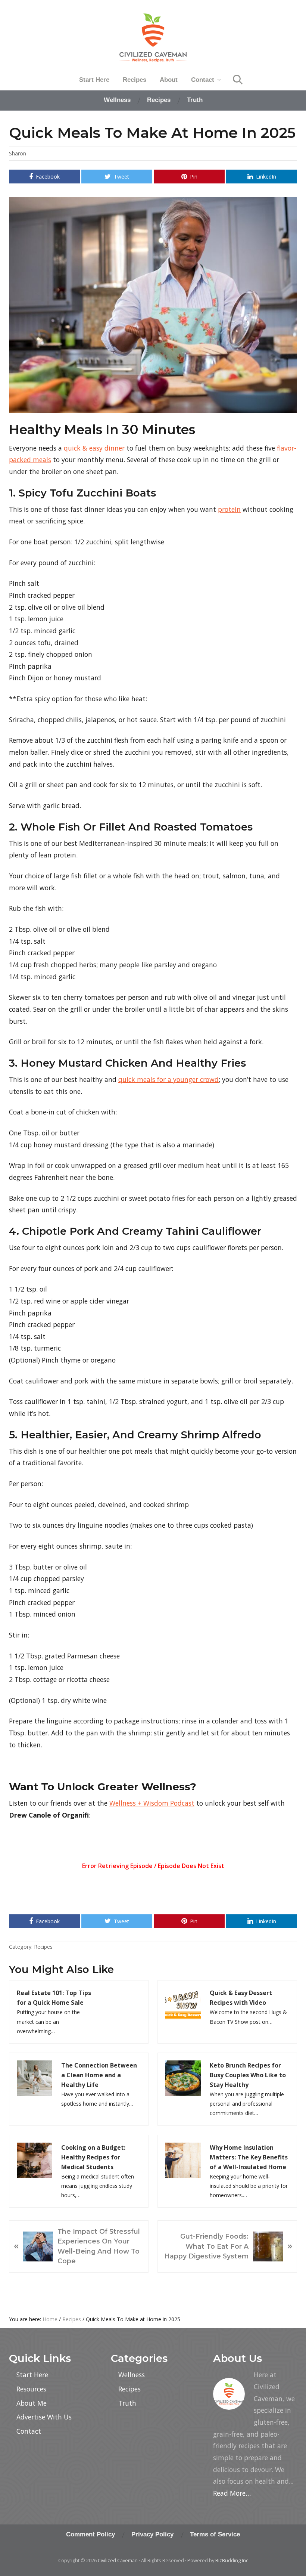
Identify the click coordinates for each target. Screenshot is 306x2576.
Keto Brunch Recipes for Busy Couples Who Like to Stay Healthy (248, 2075)
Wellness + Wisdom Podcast (152, 1803)
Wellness (132, 2375)
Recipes (43, 1947)
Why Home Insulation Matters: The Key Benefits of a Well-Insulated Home (249, 2157)
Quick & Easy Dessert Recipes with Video (241, 1998)
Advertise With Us (44, 2417)
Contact (29, 2431)
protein (229, 509)
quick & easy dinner (94, 448)
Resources (31, 2389)
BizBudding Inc (232, 2560)
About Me (32, 2403)
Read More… (232, 2493)
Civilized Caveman (118, 2560)
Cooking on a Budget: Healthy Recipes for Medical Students (93, 2157)
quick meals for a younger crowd (168, 1079)
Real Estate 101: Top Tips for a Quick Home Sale (54, 1998)
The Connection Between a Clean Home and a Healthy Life (99, 2075)
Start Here (32, 2375)
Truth (127, 2403)
